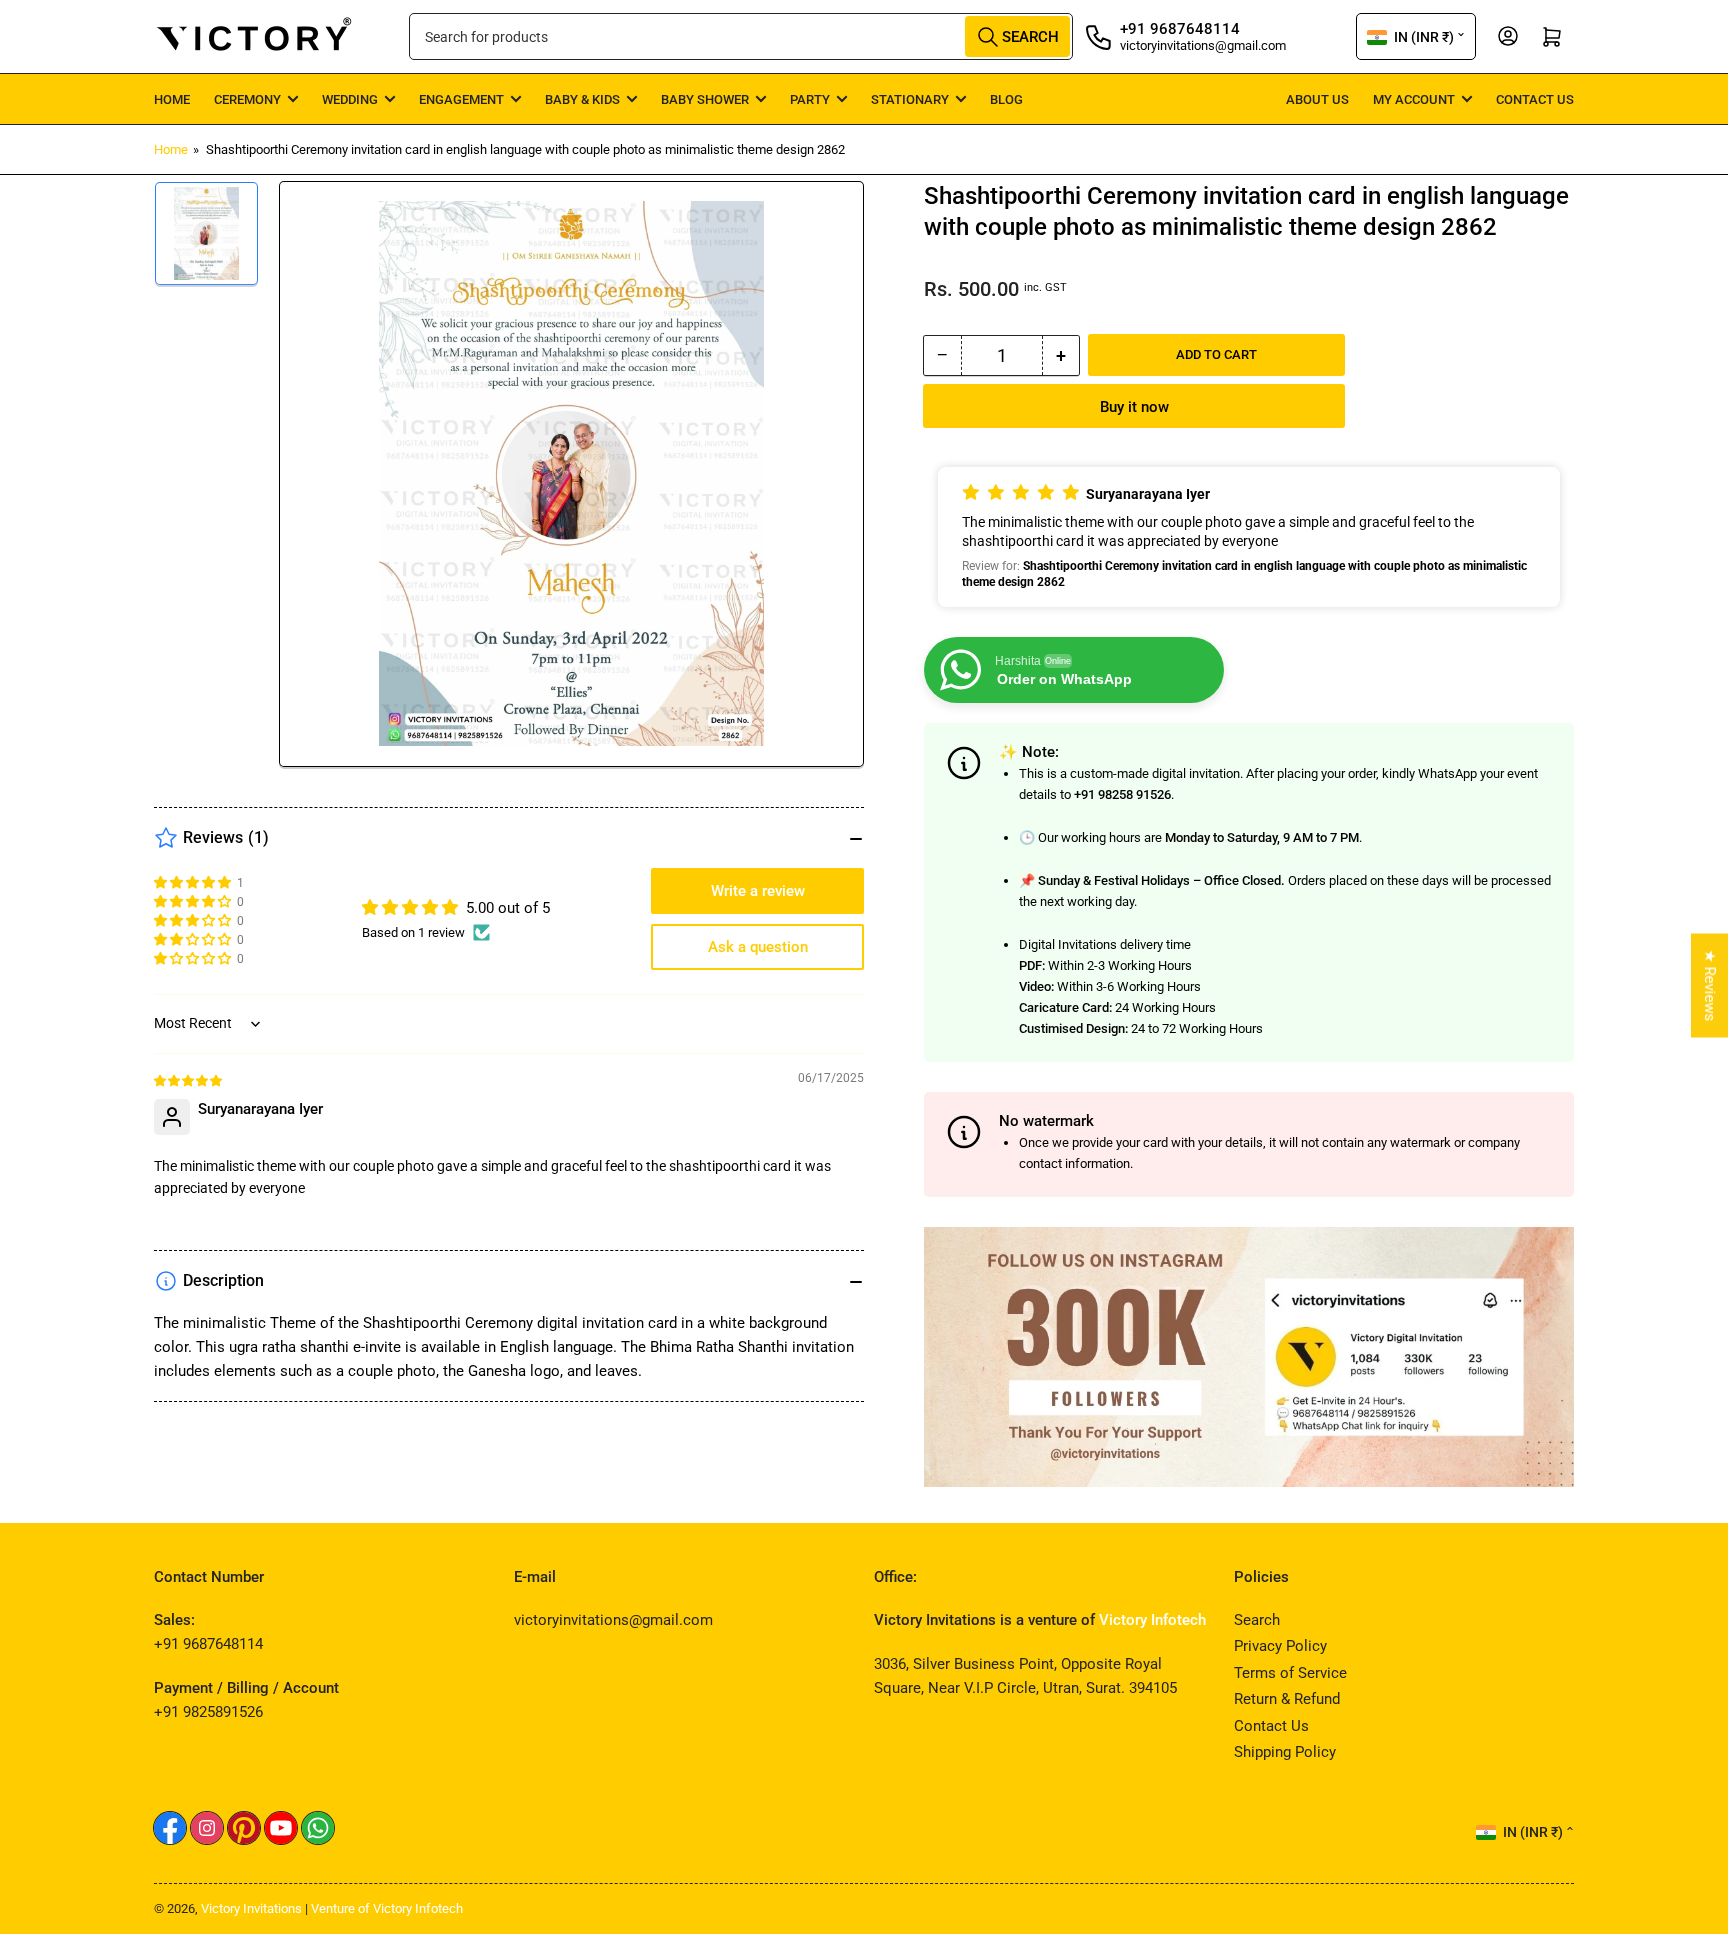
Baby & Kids (582, 99)
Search (1257, 1620)
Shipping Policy (1285, 1752)
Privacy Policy (1280, 1646)
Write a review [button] (758, 891)
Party (810, 99)
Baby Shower (705, 99)
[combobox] (741, 36)
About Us (1317, 99)
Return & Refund (1287, 1699)
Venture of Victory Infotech (387, 1908)
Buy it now (1134, 407)
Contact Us (1535, 99)
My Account (1414, 99)
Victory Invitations (251, 1908)
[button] (1249, 537)
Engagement (461, 99)
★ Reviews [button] (1710, 986)
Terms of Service (1290, 1673)
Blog (1006, 99)
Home (172, 99)
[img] (189, 1080)
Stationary (910, 99)
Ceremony (247, 99)
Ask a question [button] (758, 947)
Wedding (350, 99)
